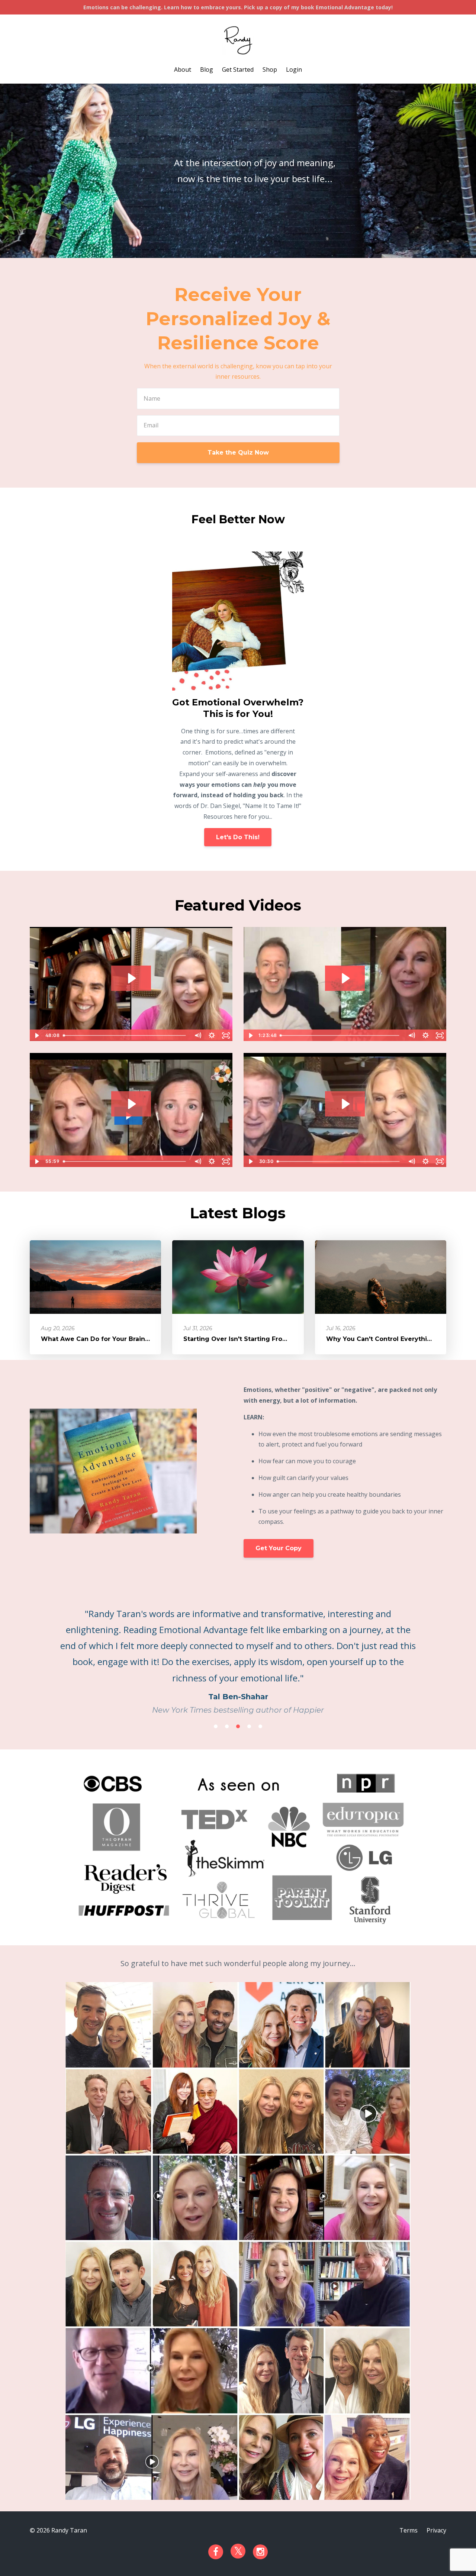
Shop (270, 70)
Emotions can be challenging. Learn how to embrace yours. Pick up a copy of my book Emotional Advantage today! (238, 7)
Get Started (238, 70)
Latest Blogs (238, 1213)
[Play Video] (36, 1035)
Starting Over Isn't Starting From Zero (245, 1339)
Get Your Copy (279, 1548)
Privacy (436, 2530)
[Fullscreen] (226, 1035)
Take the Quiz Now (238, 453)
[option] (238, 1654)
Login (294, 70)
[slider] (125, 1035)
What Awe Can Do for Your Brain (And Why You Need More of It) (144, 1339)
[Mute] (197, 1035)
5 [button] (260, 1726)
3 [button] (238, 1726)
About (183, 70)
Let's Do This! (238, 837)
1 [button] (216, 1726)
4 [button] (249, 1726)
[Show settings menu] (212, 1035)
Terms (409, 2530)
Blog (207, 70)
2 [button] (227, 1726)
